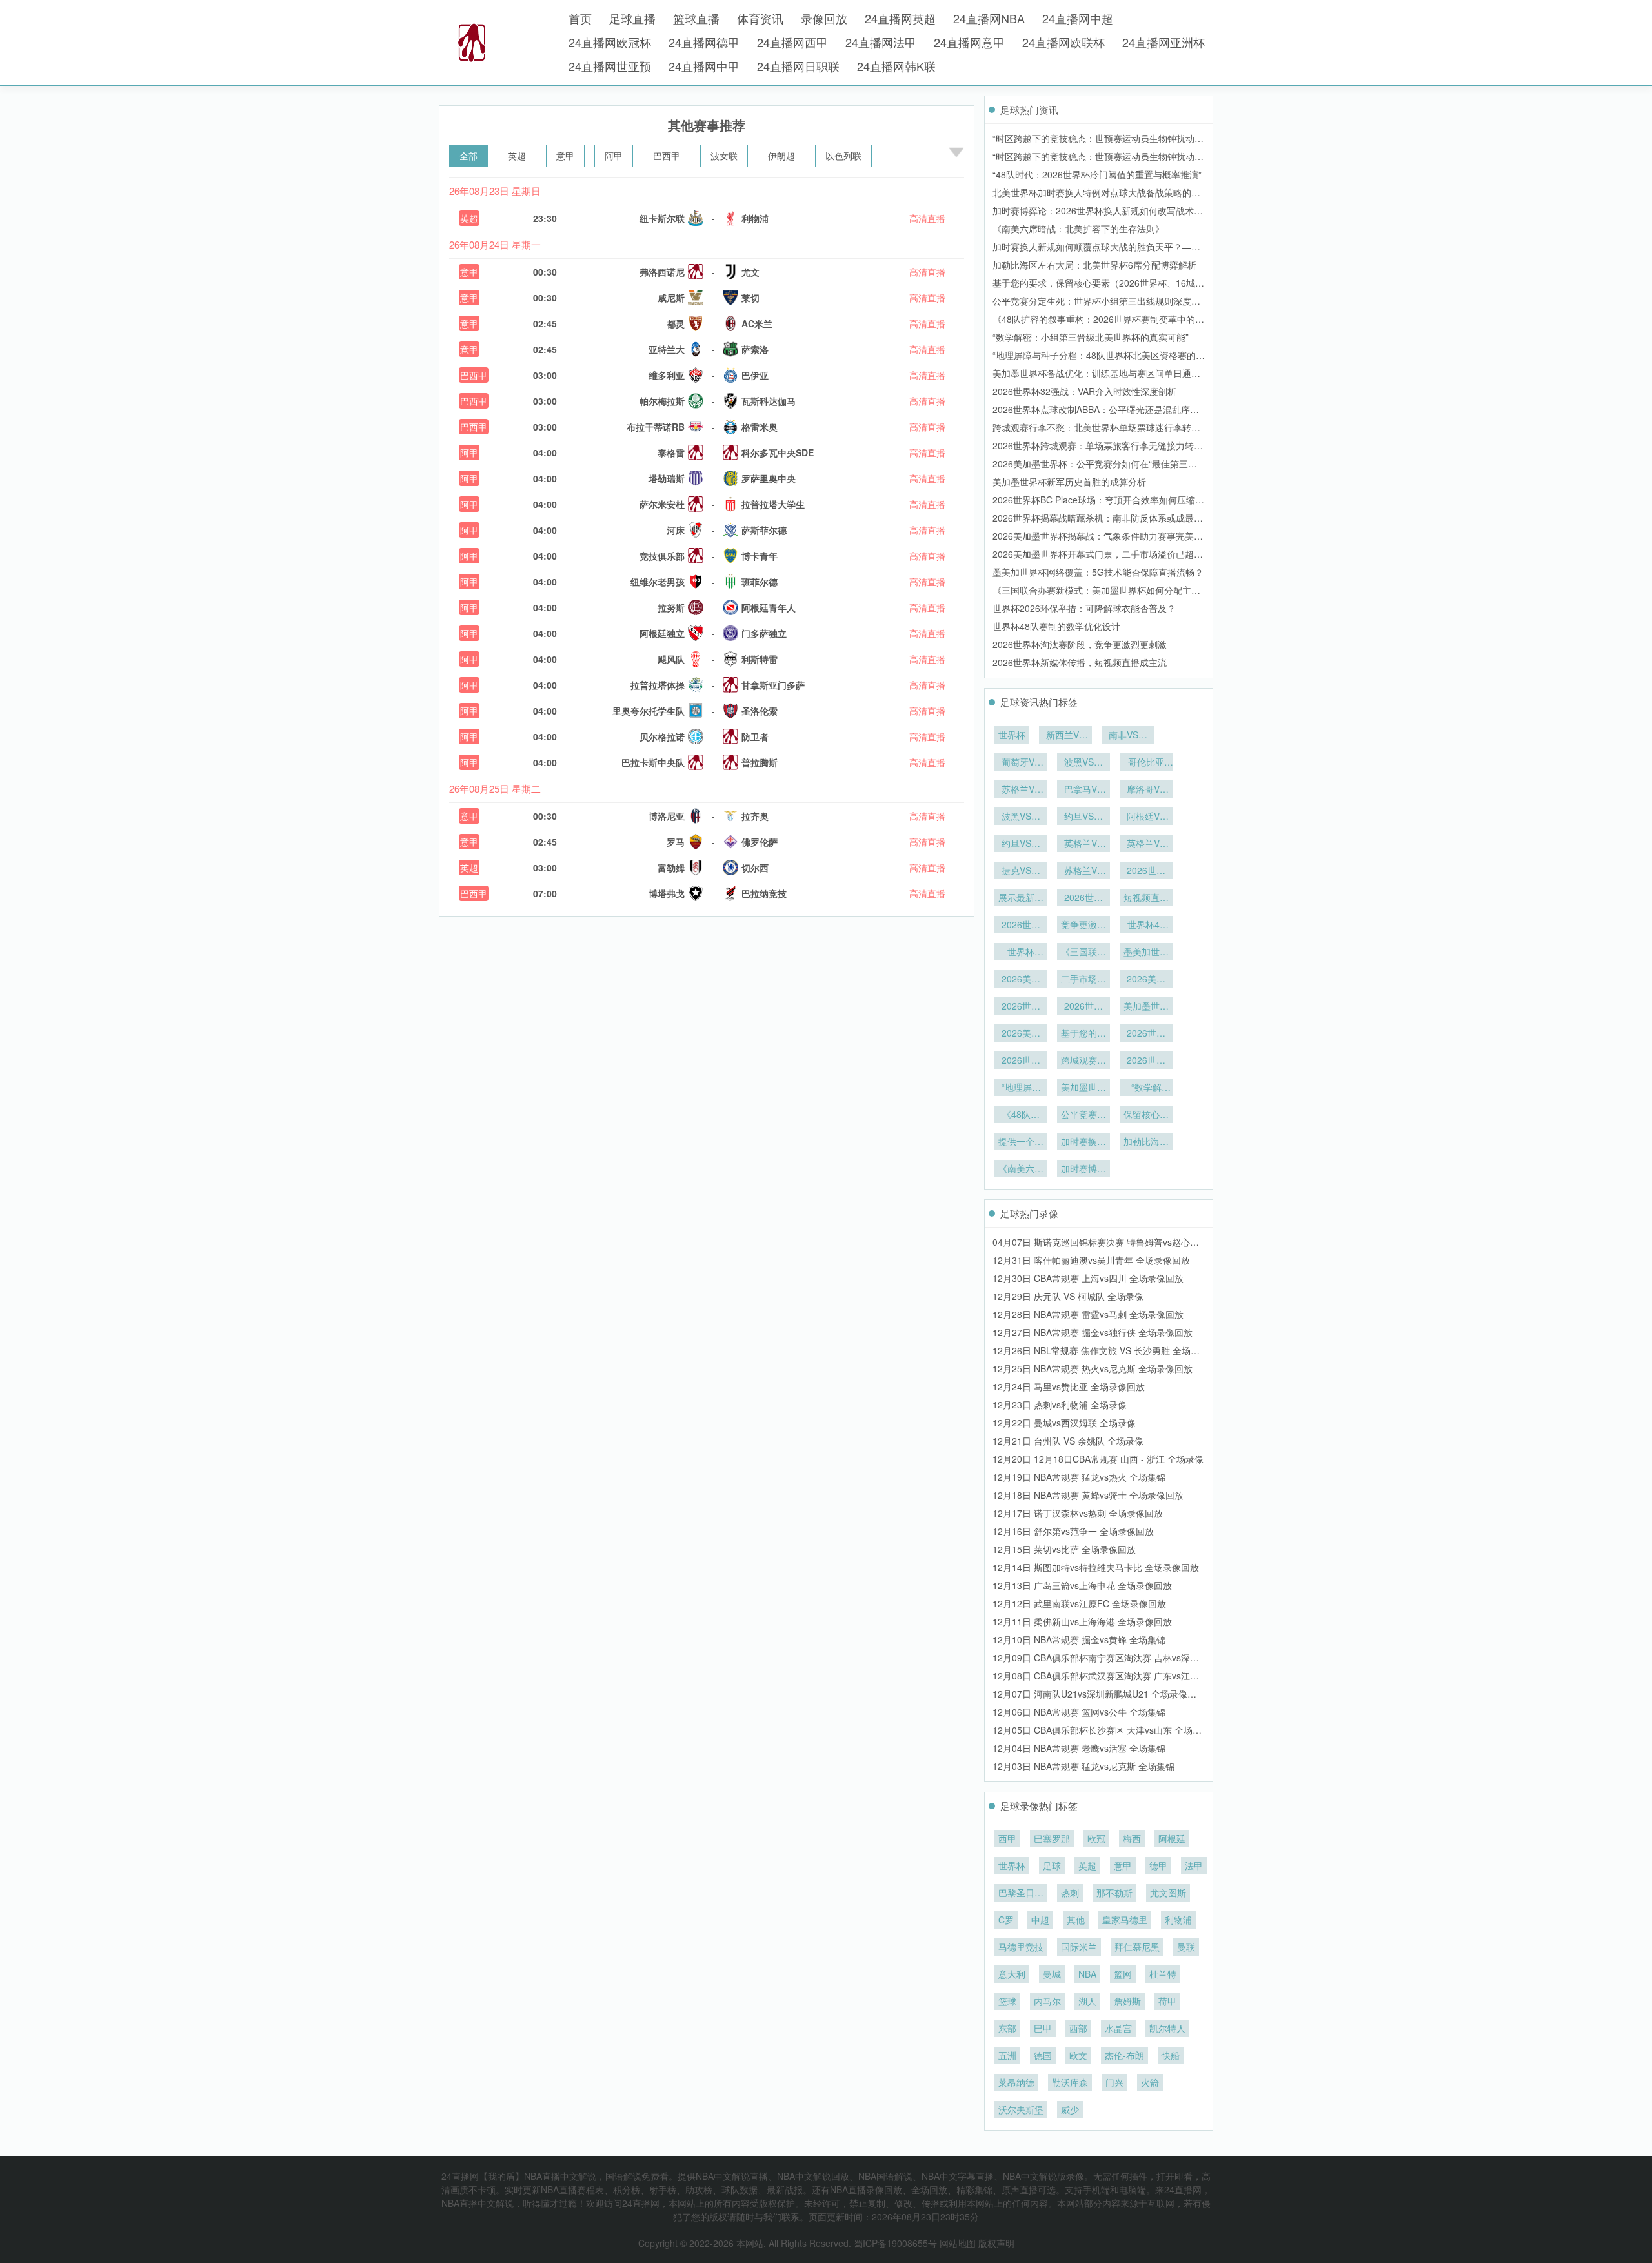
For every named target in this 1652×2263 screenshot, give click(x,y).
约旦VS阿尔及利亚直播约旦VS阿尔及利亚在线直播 (1021, 844)
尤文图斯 (1168, 1893)
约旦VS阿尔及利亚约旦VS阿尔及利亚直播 (1083, 817)
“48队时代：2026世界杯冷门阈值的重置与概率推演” (1097, 174)
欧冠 (1096, 1838)
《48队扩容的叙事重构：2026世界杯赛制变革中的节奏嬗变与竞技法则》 (1021, 1115)
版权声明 (996, 2243)
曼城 (1052, 1974)
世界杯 (1012, 735)
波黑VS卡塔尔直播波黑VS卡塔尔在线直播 (1083, 763)
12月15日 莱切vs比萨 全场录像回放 (1064, 1549)
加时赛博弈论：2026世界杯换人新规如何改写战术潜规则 (1083, 1170)
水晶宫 (1118, 2028)
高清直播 (927, 218)
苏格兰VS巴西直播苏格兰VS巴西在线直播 (1021, 790)
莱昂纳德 (1016, 2082)
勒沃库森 (1070, 2082)
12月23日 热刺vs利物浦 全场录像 (1060, 1405)
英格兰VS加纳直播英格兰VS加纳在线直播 (1146, 844)
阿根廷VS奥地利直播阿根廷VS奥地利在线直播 (1146, 817)
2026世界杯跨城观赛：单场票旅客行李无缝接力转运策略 (1146, 1034)
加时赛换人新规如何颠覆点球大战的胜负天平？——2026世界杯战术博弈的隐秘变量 (1083, 1142)
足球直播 (632, 18)
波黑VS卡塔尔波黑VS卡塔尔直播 (1021, 817)
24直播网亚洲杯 (1163, 42)
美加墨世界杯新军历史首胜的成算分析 (1069, 482)
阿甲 (614, 156)
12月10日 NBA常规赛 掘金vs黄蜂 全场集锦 (1079, 1639)
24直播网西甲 (792, 42)
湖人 (1087, 2001)
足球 (1052, 1865)
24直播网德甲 (704, 42)
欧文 (1078, 2055)
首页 (580, 18)
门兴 (1114, 2082)
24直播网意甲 (969, 42)
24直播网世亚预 (610, 66)
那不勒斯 (1114, 1893)
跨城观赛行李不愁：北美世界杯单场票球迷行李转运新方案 (1083, 1061)
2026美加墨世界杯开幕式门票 (1021, 980)
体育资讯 (760, 18)
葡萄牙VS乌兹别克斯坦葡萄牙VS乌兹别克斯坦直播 (1021, 763)
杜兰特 (1163, 1974)
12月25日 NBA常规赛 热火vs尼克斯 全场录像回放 (1093, 1368)
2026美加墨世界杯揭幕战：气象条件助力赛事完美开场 (1146, 980)
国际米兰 (1079, 1947)
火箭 (1150, 2082)
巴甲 (1043, 2028)
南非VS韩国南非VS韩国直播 (1128, 736)
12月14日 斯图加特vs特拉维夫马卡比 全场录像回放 (1096, 1567)
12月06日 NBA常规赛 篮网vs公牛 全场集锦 (1079, 1712)
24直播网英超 (900, 18)
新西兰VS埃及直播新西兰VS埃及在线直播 (1065, 736)
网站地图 (958, 2243)
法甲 (1194, 1865)
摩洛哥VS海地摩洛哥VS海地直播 (1146, 790)
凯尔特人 (1167, 2028)
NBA (1087, 1974)
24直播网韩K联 (896, 66)
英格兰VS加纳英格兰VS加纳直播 (1083, 844)
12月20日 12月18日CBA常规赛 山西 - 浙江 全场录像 (1098, 1459)
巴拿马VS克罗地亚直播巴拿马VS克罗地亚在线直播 (1083, 790)
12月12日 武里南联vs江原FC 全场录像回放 (1079, 1603)
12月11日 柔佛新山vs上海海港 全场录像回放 (1082, 1621)
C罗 (1006, 1920)
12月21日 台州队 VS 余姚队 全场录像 (1068, 1441)
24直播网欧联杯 (1063, 42)
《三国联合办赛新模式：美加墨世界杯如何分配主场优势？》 (1083, 953)
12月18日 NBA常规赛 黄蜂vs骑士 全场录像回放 (1088, 1495)
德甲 (1158, 1865)
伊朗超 (781, 156)
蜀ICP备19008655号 (895, 2243)
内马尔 (1047, 2001)
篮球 (1007, 2001)
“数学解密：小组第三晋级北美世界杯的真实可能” (1091, 337)
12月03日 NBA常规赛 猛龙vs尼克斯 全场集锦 (1083, 1766)
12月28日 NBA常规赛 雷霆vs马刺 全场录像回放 (1088, 1314)
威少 (1070, 2109)
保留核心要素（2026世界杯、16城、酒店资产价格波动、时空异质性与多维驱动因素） (1146, 1115)
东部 (1007, 2028)
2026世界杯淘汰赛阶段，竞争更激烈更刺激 (1080, 644)
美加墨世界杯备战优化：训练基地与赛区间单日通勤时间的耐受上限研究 (1083, 1088)
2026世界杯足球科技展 (1146, 871)
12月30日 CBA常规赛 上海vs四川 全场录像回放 (1088, 1278)
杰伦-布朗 (1124, 2055)
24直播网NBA (989, 18)
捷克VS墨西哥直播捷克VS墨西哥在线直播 (1021, 871)
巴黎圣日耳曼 (1021, 1894)
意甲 (565, 156)
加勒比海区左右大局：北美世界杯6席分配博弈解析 (1094, 265)
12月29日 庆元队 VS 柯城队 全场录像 (1068, 1296)
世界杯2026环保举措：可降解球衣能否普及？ (1084, 608)
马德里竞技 (1021, 1947)
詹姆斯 (1127, 2001)
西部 (1078, 2028)
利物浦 (1178, 1920)
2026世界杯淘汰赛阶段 (1021, 926)
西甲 (1007, 1838)
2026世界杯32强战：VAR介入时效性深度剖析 (1084, 391)
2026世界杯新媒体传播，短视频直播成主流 (1080, 662)
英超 (517, 156)
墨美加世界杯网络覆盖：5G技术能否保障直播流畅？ (1098, 572)
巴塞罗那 (1052, 1838)
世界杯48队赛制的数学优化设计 (1056, 626)
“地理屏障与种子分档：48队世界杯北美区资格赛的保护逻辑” (1021, 1088)
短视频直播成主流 (1146, 898)
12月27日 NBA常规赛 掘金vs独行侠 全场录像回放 (1093, 1332)
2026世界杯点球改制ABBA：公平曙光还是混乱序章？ (1021, 1061)
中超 (1040, 1920)
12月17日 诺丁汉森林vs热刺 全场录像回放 (1078, 1513)
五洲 (1007, 2055)
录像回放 (824, 18)
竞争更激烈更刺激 (1083, 926)
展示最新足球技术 (1021, 898)
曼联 (1186, 1947)
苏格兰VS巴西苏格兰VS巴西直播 (1083, 871)
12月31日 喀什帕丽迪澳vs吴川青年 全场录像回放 (1091, 1260)
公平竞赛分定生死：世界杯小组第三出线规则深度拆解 (1083, 1115)
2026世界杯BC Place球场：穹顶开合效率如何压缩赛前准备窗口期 (1083, 1007)
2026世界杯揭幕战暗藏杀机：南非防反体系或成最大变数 (1021, 1007)
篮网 (1123, 1974)
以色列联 (843, 156)
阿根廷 (1172, 1838)
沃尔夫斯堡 (1021, 2109)
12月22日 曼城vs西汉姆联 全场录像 (1064, 1423)
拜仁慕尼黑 (1137, 1947)
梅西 (1132, 1838)
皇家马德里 (1125, 1920)
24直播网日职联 (798, 66)
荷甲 (1167, 2001)
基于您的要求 (1083, 1034)
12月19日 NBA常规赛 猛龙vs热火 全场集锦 (1079, 1477)
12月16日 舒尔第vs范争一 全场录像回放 (1073, 1531)
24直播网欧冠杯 (610, 42)
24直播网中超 (1078, 18)
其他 (1076, 1920)
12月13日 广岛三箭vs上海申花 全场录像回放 (1082, 1585)
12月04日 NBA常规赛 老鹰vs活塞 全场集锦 (1079, 1748)
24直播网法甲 (881, 42)
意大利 (1012, 1974)
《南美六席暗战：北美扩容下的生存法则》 (1078, 228)
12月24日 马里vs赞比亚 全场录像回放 (1069, 1386)
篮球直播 (696, 18)
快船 (1171, 2055)
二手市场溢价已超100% (1083, 980)
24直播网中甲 (704, 66)
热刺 (1070, 1893)
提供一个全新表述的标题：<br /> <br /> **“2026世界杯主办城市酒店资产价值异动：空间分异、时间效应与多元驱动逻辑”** (1021, 1142)
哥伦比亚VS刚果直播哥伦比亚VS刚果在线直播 (1146, 763)
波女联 (724, 156)
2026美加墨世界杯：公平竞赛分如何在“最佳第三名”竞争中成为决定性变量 (1021, 1034)
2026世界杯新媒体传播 (1083, 898)
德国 (1043, 2055)
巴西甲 (667, 156)
